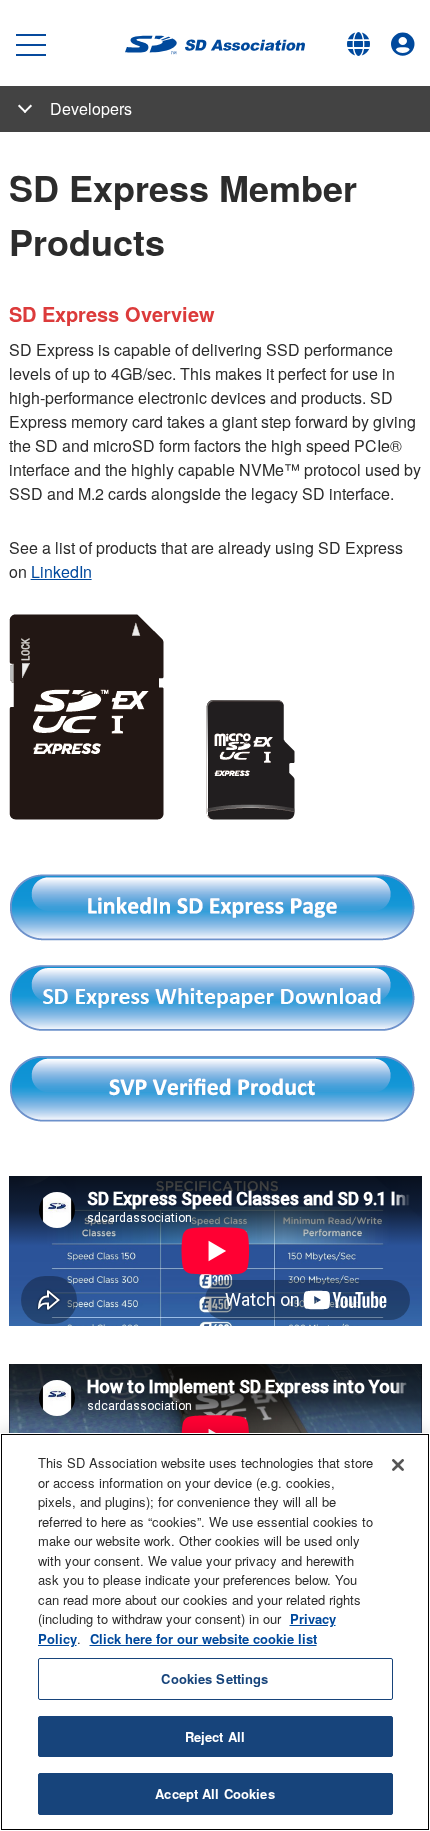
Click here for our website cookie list (203, 1638)
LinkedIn (61, 571)
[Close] (398, 1465)
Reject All (215, 1736)
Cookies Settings (214, 1678)
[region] (215, 1632)
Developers (91, 108)
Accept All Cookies (214, 1793)
